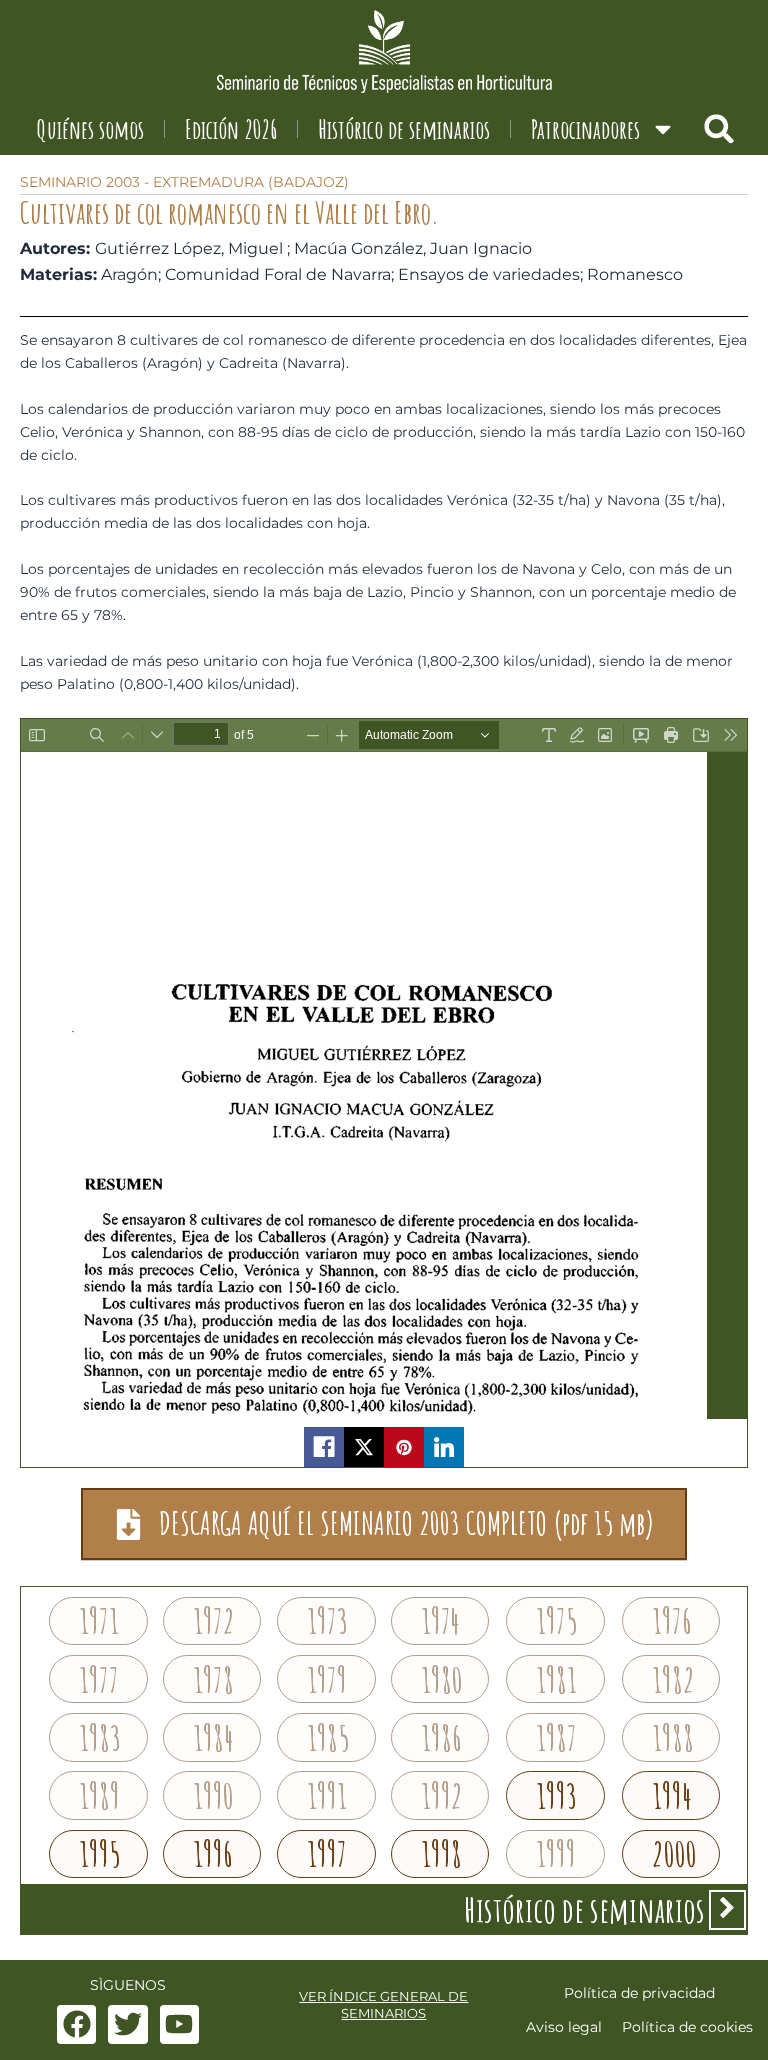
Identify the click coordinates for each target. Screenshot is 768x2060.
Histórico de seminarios (404, 129)
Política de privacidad (639, 1993)
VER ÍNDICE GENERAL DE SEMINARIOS (383, 2004)
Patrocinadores (585, 129)
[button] (719, 129)
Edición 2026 (231, 129)
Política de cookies (687, 2027)
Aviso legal (564, 2027)
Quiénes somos (90, 129)
